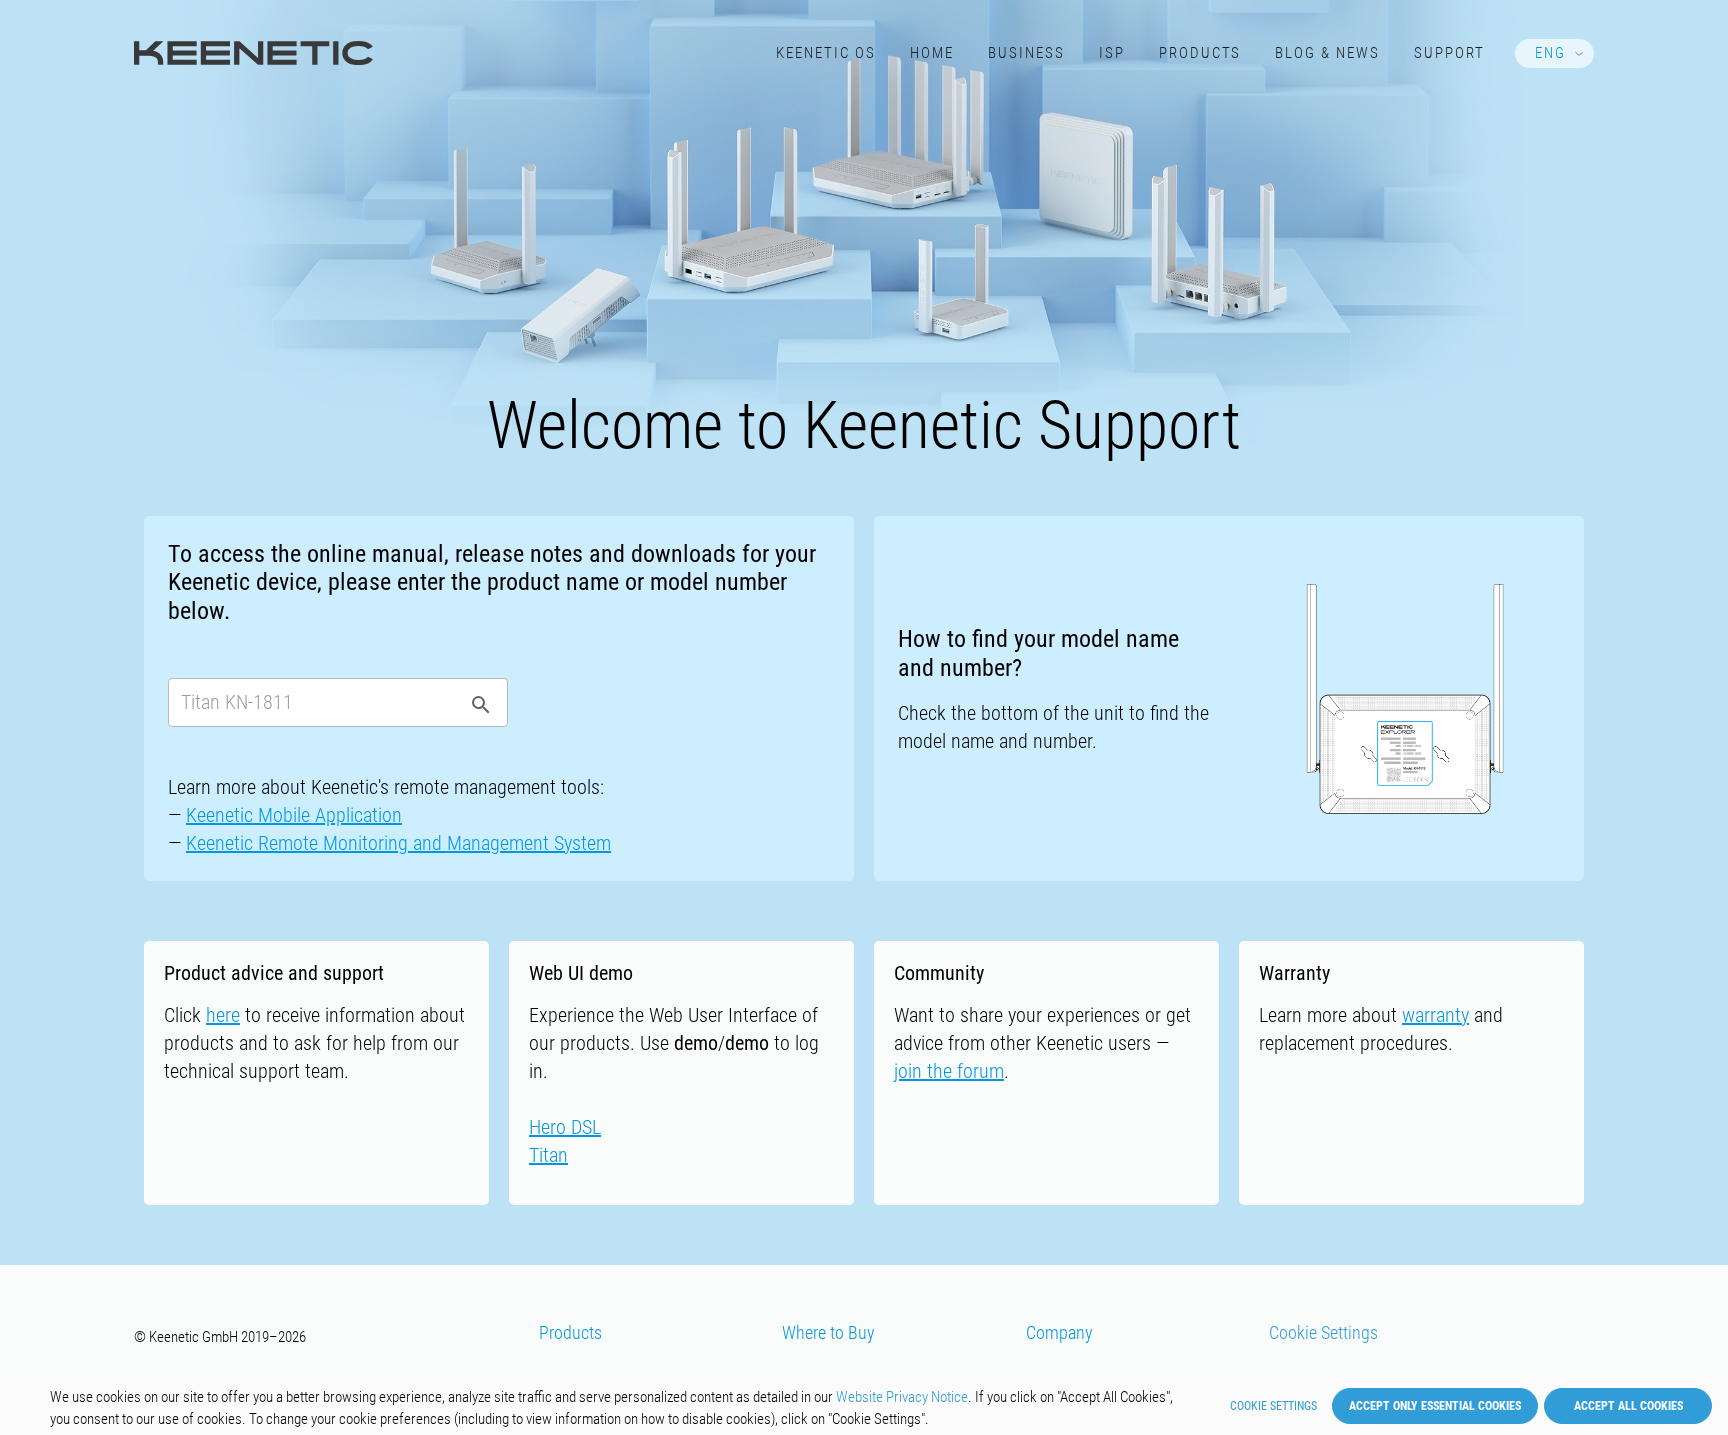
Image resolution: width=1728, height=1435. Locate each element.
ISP (1112, 53)
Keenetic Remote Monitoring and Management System (398, 843)
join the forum (949, 1071)
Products (1200, 53)
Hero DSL (565, 1127)
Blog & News (1327, 53)
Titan (548, 1155)
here (223, 1015)
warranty (1435, 1015)
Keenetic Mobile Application (294, 815)
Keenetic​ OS (826, 53)
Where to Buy (828, 1333)
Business (1026, 53)
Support (1449, 53)
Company (1059, 1333)
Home (932, 53)
